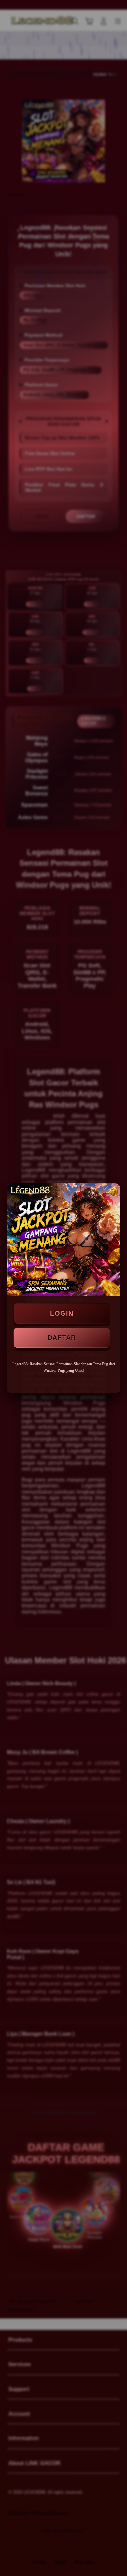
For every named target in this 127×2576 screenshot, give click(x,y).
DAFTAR (62, 1338)
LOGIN (62, 1313)
